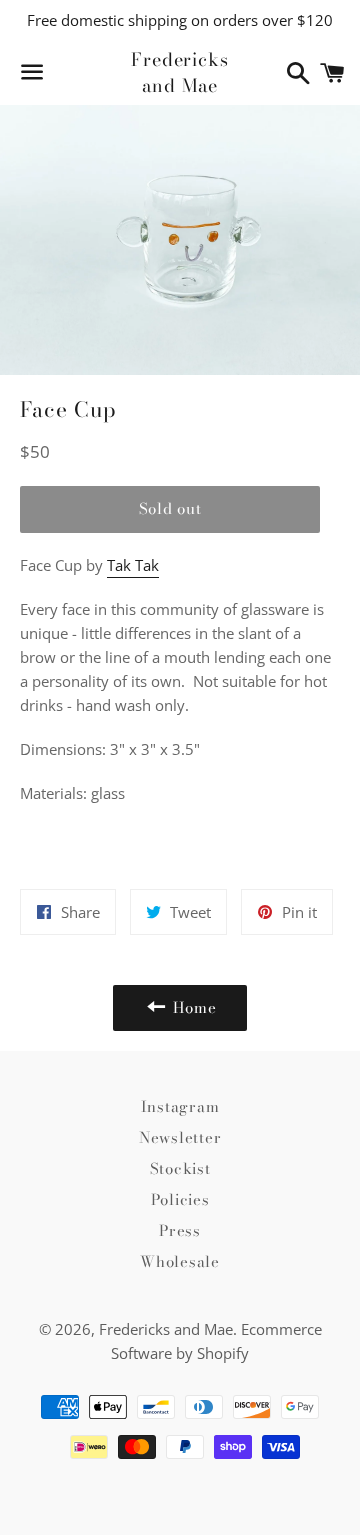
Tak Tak (133, 565)
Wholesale (180, 1261)
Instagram (180, 1106)
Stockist (180, 1168)
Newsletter (180, 1137)
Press (180, 1230)
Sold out (170, 508)
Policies (180, 1199)
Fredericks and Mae (180, 72)
